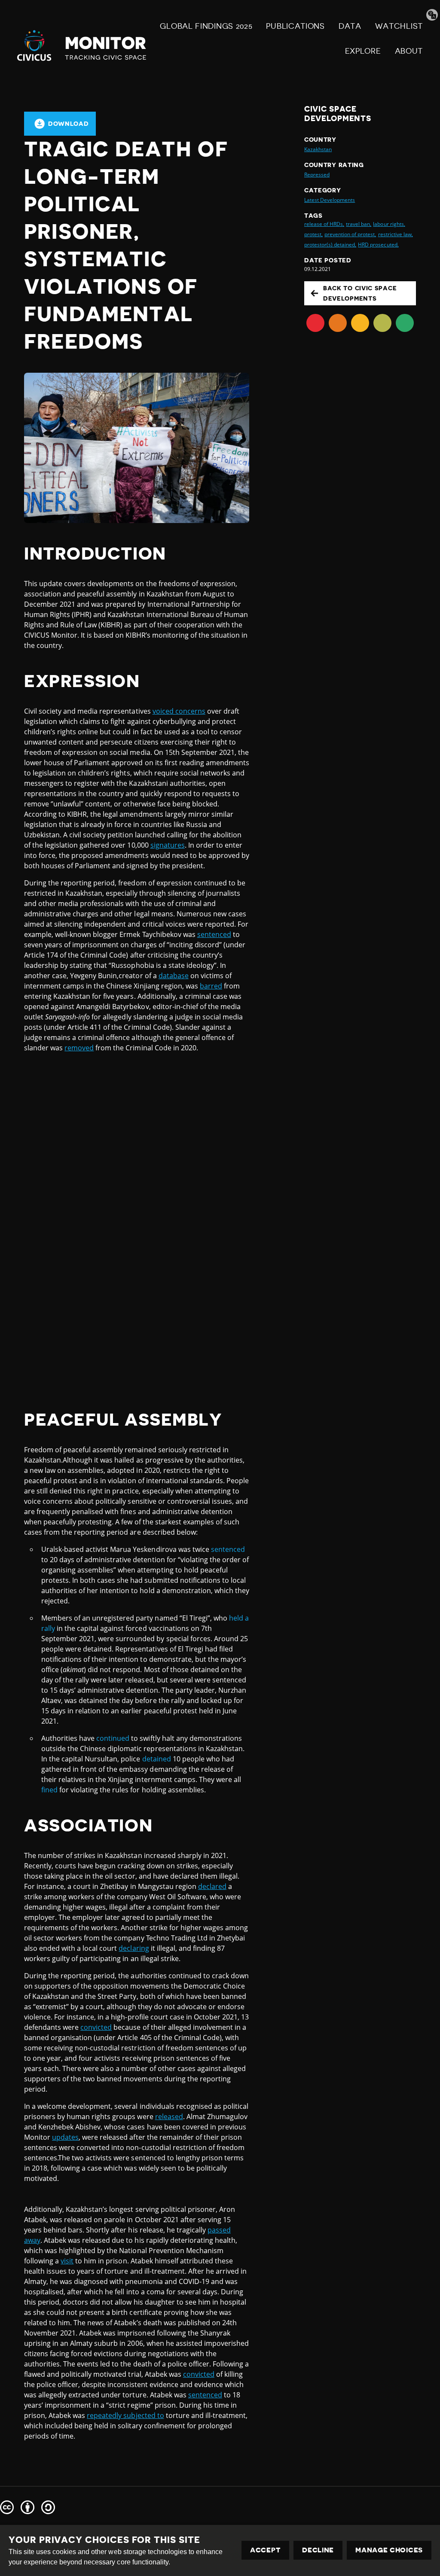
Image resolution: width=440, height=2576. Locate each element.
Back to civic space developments (360, 293)
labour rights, (389, 224)
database (174, 976)
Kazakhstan (318, 149)
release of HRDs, (324, 224)
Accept (265, 2550)
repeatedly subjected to (125, 2415)
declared (212, 1886)
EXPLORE (363, 51)
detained (157, 1759)
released (169, 2117)
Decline (318, 2550)
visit (67, 2261)
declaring (134, 1948)
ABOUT (409, 51)
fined (49, 1790)
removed (79, 1048)
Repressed (317, 175)
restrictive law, (396, 234)
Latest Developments (330, 200)
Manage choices (389, 2550)
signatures (168, 845)
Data (350, 26)
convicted (96, 2027)
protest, (313, 234)
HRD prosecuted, (378, 245)
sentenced (214, 934)
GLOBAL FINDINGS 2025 (206, 26)
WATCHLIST (399, 26)
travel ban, (359, 224)
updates (65, 2137)
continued (113, 1738)
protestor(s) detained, (330, 245)
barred (211, 986)
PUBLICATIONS (295, 26)
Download (69, 124)
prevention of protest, (350, 234)
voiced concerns (179, 711)
